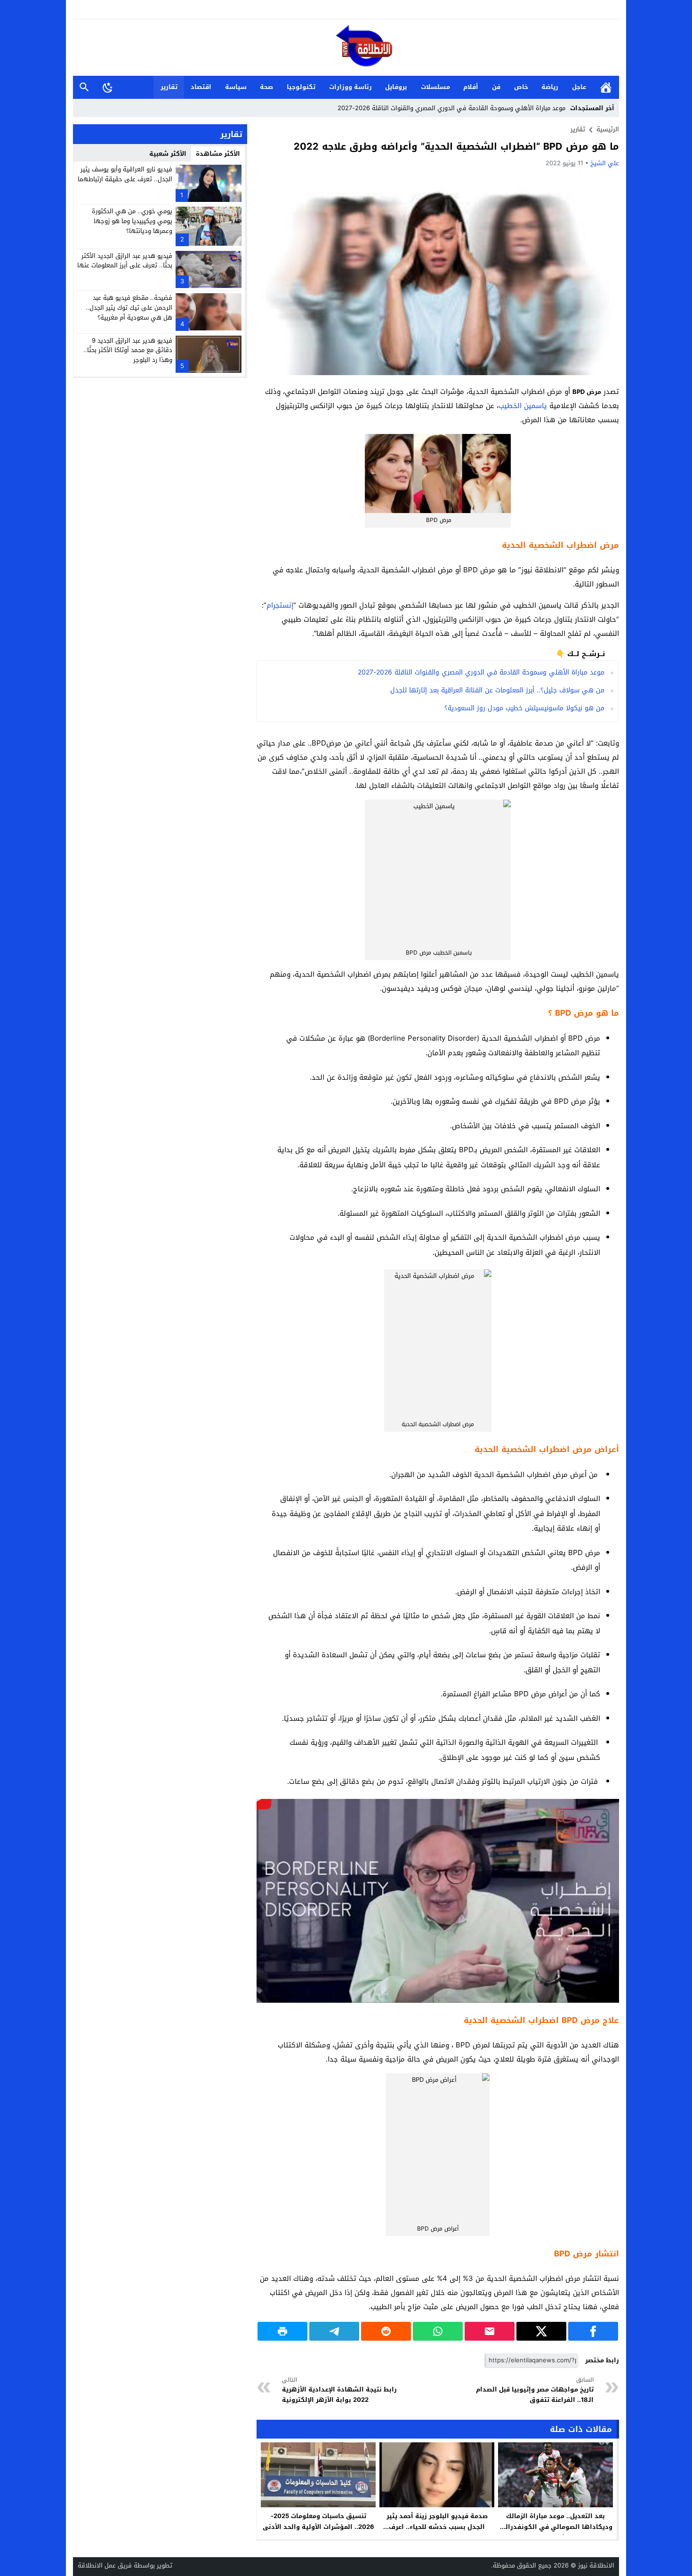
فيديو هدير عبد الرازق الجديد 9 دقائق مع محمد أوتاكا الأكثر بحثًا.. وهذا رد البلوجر (128, 350)
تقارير (169, 87)
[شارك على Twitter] (541, 2331)
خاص (521, 87)
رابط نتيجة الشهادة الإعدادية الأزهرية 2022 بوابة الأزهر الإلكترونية (339, 2390)
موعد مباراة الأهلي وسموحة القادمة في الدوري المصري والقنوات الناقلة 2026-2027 (451, 108)
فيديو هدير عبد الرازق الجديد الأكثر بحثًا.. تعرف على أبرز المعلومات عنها (125, 260)
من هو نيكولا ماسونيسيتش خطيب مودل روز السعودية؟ (524, 708)
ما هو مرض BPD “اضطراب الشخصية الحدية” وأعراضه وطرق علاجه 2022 (456, 146)
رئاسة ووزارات (350, 87)
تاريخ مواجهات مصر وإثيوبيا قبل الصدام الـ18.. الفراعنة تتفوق (535, 2390)
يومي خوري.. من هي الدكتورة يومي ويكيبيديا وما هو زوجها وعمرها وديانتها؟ (132, 221)
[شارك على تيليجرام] (334, 2331)
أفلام (471, 87)
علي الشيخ (605, 163)
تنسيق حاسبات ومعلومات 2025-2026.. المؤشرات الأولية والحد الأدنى (318, 2521)
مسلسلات (435, 87)
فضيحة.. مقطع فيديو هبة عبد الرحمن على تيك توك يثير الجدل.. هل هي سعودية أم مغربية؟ (129, 308)
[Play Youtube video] (257, 1799)
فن (496, 87)
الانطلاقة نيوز (596, 2565)
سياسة (236, 87)
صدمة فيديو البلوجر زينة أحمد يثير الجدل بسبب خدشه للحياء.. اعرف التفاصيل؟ (437, 2527)
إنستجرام (280, 605)
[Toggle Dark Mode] (108, 87)
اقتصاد (201, 87)
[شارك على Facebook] (593, 2331)
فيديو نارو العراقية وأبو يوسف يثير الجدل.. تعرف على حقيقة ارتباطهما (125, 174)
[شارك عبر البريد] (490, 2331)
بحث (84, 87)
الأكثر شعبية (168, 154)
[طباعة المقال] (282, 2331)
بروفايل (396, 87)
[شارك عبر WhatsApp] (438, 2331)
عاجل (579, 87)
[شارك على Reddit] (386, 2331)
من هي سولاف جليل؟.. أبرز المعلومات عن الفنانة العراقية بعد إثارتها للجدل (497, 690)
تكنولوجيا (301, 87)
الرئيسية (606, 87)
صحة (266, 87)
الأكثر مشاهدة (218, 154)
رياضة (550, 87)
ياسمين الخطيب (523, 406)
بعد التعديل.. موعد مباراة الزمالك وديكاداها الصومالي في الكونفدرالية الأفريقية (555, 2527)
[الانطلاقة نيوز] (346, 48)
